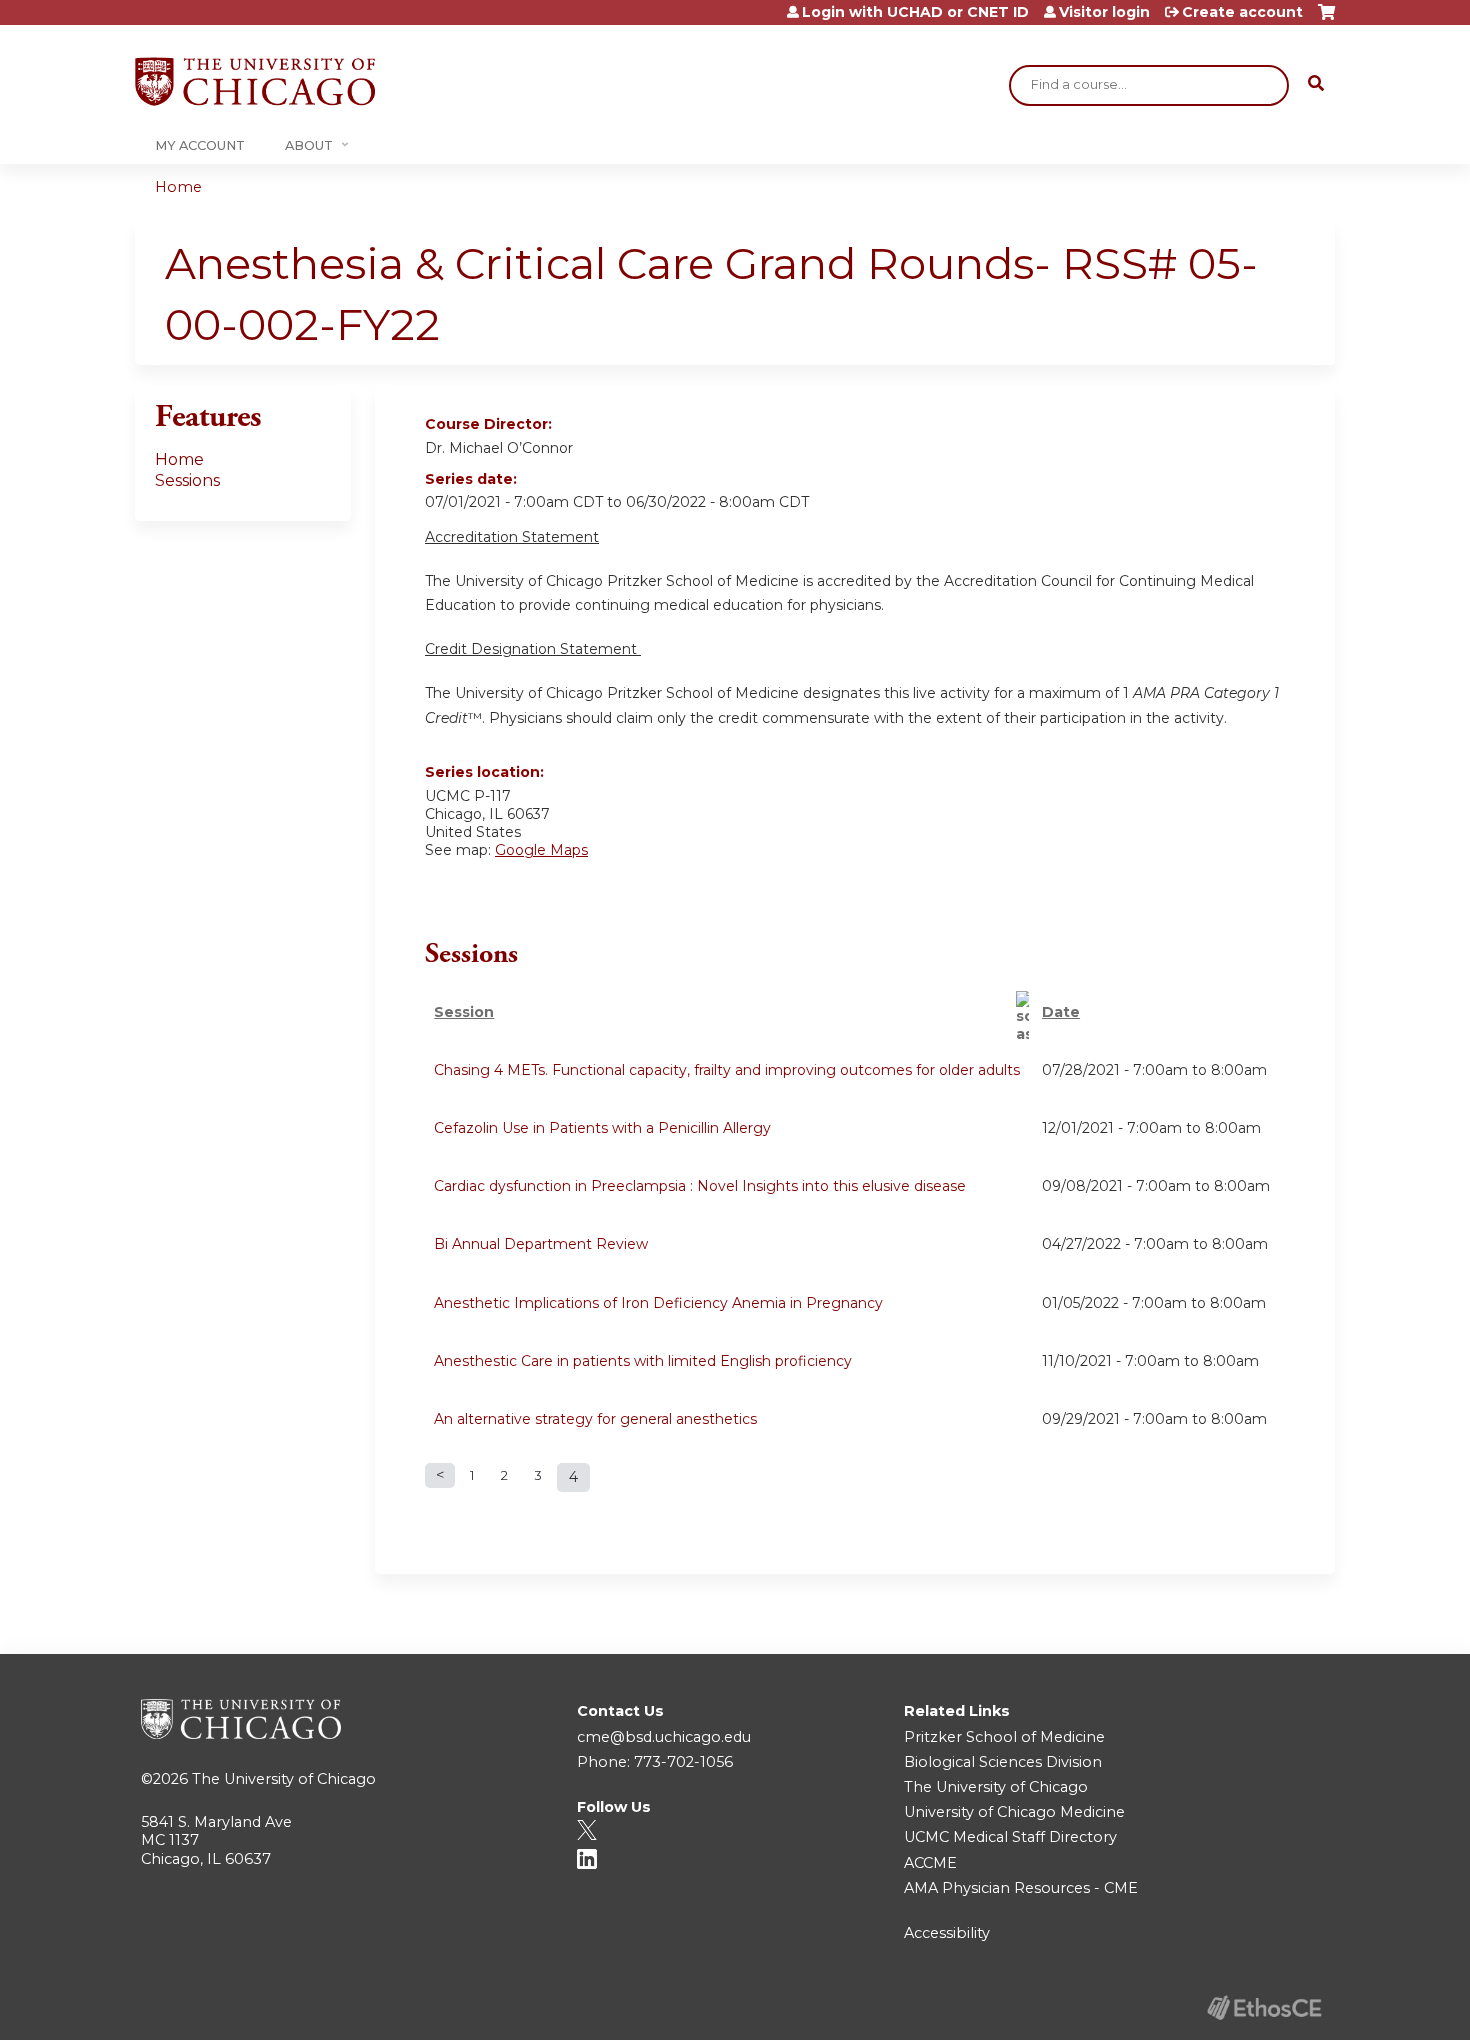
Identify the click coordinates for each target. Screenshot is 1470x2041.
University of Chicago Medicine (1014, 1812)
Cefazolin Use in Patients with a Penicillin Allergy (602, 1128)
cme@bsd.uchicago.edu (664, 1737)
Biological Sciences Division (1003, 1762)
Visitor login (1104, 12)
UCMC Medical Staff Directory (1010, 1837)
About (309, 145)
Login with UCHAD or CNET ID (915, 12)
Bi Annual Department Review (541, 1244)
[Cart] (1326, 19)
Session (464, 1012)
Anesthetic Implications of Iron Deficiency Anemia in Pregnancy (658, 1303)
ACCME (930, 1863)
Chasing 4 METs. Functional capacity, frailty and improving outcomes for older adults (727, 1070)
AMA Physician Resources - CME (1021, 1888)
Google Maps (541, 850)
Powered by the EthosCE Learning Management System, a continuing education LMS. (1264, 2007)
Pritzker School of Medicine (1004, 1737)
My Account (200, 145)
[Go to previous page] (440, 1475)
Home (178, 187)
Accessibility (947, 1933)
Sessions (187, 480)
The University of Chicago (284, 1779)
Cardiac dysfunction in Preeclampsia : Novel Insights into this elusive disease (700, 1186)
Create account (1242, 12)
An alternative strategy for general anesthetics (595, 1419)
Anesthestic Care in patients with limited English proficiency (643, 1361)
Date (1061, 1012)
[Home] (255, 81)
